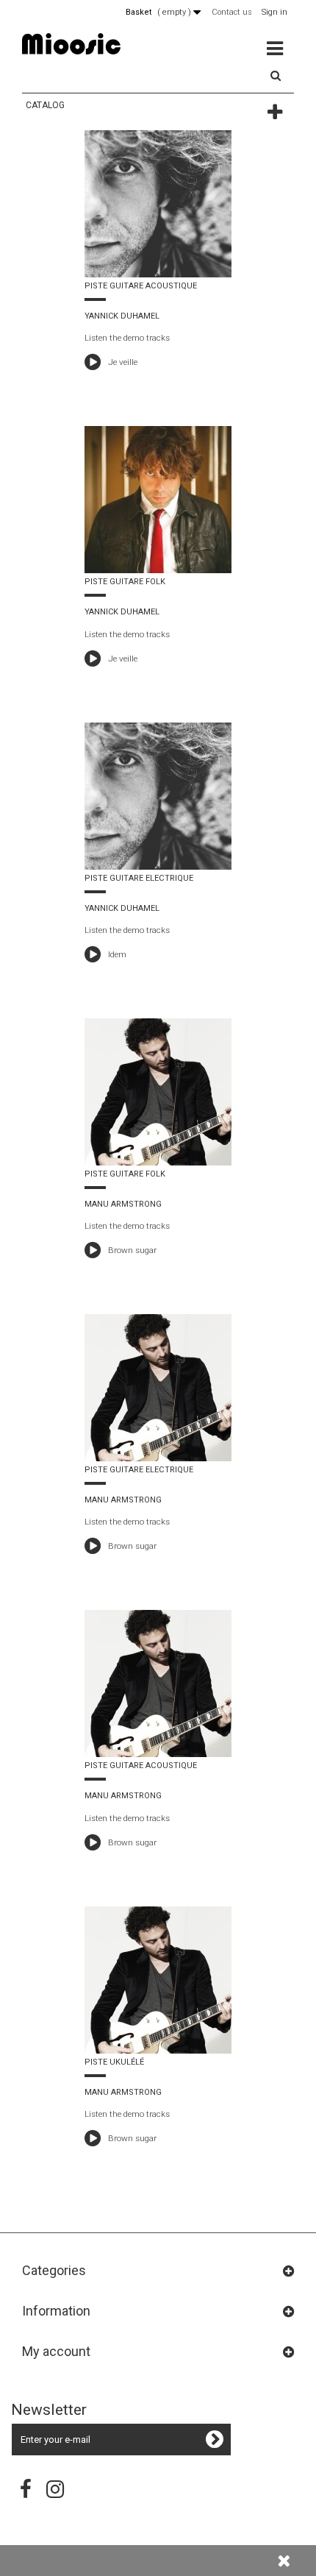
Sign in (274, 12)
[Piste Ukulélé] (158, 1980)
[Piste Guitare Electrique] (158, 796)
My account (56, 2351)
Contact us (232, 12)
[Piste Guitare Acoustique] (158, 204)
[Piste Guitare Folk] (158, 500)
